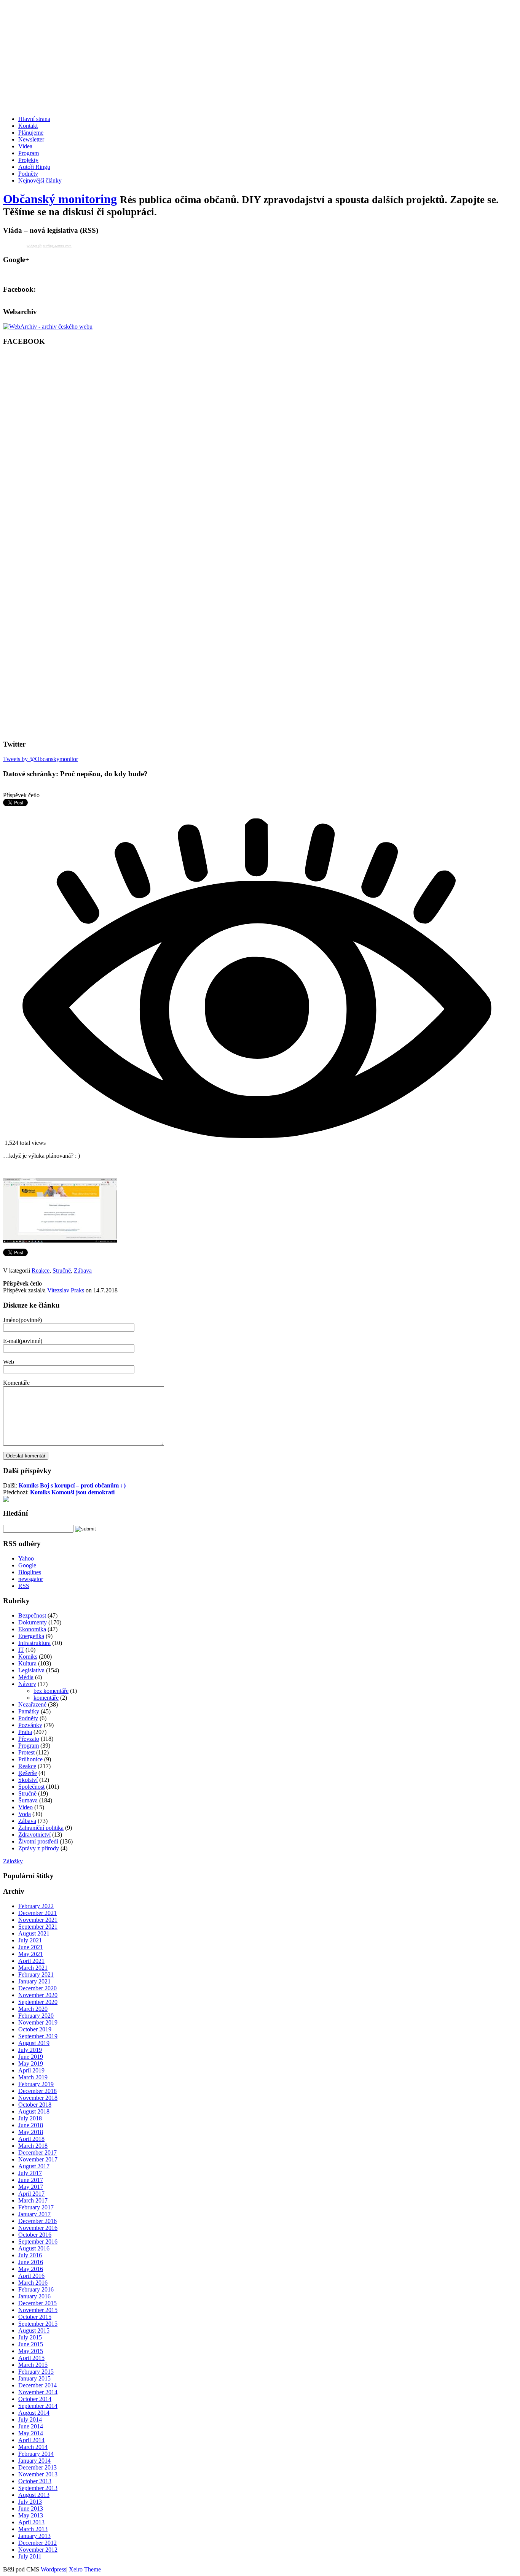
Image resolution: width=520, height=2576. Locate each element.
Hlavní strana (34, 119)
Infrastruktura (34, 1643)
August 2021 (34, 1933)
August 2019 (34, 2043)
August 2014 (34, 2413)
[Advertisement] (231, 56)
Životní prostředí (38, 1841)
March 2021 (33, 1968)
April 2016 (31, 2276)
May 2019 (31, 2064)
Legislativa (31, 1670)
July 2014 (30, 2419)
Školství (28, 1780)
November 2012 (38, 2550)
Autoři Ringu (34, 167)
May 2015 (31, 2351)
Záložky (13, 1861)
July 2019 (30, 2050)
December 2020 (37, 1988)
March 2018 (33, 2146)
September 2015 (38, 2324)
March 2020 (33, 2009)
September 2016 (38, 2241)
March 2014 (33, 2447)
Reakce (41, 1271)
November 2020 (38, 1995)
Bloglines (30, 1572)
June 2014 (31, 2426)
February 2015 (36, 2372)
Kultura (27, 1663)
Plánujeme (31, 133)
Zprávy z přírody (39, 1848)
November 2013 (38, 2474)
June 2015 (31, 2344)
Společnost (31, 1787)
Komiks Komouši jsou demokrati (72, 1492)
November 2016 (38, 2228)
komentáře (46, 1698)
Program (29, 153)
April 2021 (31, 1961)
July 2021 (30, 1940)
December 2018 (37, 2091)
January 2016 (34, 2296)
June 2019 (31, 2057)
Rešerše (28, 1773)
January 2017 (34, 2214)
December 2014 (37, 2385)
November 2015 (38, 2310)
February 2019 (36, 2084)
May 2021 (31, 1954)
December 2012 (37, 2543)
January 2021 (34, 1981)
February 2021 (36, 1975)
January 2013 (34, 2536)
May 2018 (31, 2132)
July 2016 (30, 2255)
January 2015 (34, 2378)
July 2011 (30, 2556)
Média (26, 1677)
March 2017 (33, 2200)
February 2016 (36, 2289)
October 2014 (35, 2399)
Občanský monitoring (60, 199)
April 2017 (31, 2194)
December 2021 (37, 1913)
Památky (29, 1711)
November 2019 (38, 2022)
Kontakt (28, 126)
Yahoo (26, 1558)
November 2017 (38, 2159)
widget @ (34, 246)
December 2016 (37, 2221)
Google (27, 1565)
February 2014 (36, 2454)
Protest (26, 1752)
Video (26, 1807)
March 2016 (33, 2283)
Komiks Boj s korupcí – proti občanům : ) (72, 1485)
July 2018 (30, 2118)
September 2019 (38, 2036)
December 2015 (37, 2303)
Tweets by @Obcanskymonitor (41, 759)
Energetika (31, 1636)
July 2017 (30, 2173)
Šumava (28, 1800)
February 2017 (36, 2207)
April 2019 (31, 2070)
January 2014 (34, 2461)
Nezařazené (32, 1704)
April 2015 (31, 2358)
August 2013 (34, 2495)
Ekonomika (32, 1629)
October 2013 (35, 2481)
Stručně (62, 1271)
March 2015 (33, 2365)
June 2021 (31, 1947)
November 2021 (38, 1920)
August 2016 (34, 2248)
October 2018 (35, 2105)
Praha (25, 1732)
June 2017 (31, 2180)
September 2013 (38, 2488)
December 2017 (37, 2152)
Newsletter (31, 139)
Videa (25, 146)
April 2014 (31, 2440)
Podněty (28, 174)
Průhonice (30, 1759)
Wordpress (53, 2569)
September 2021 (38, 1927)
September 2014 (38, 2406)
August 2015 (34, 2330)
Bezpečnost (32, 1615)
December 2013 (37, 2467)
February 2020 (36, 2016)
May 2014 (31, 2433)
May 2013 (31, 2515)
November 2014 (38, 2392)
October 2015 (35, 2317)
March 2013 (33, 2529)
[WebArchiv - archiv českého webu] (48, 327)
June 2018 (31, 2125)
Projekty (28, 160)
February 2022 (36, 1906)
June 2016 (31, 2262)
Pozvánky (30, 1725)
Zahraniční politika (41, 1828)
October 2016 (35, 2235)
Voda (25, 1814)
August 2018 (34, 2111)
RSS (24, 1586)
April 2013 (31, 2522)
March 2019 (33, 2077)
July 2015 (30, 2337)
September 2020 (38, 2002)
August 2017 (34, 2166)
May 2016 (31, 2269)
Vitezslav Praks (66, 1290)
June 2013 (31, 2508)
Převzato (29, 1739)
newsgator (31, 1579)
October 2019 (35, 2029)
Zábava (83, 1271)
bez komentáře (51, 1691)
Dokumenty (33, 1622)
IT (21, 1650)
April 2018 (31, 2139)
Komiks (28, 1657)
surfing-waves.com (57, 246)
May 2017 (31, 2187)
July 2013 (30, 2502)
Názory (27, 1684)
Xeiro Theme (85, 2569)
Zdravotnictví (34, 1835)
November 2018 (38, 2098)
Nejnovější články (40, 180)
